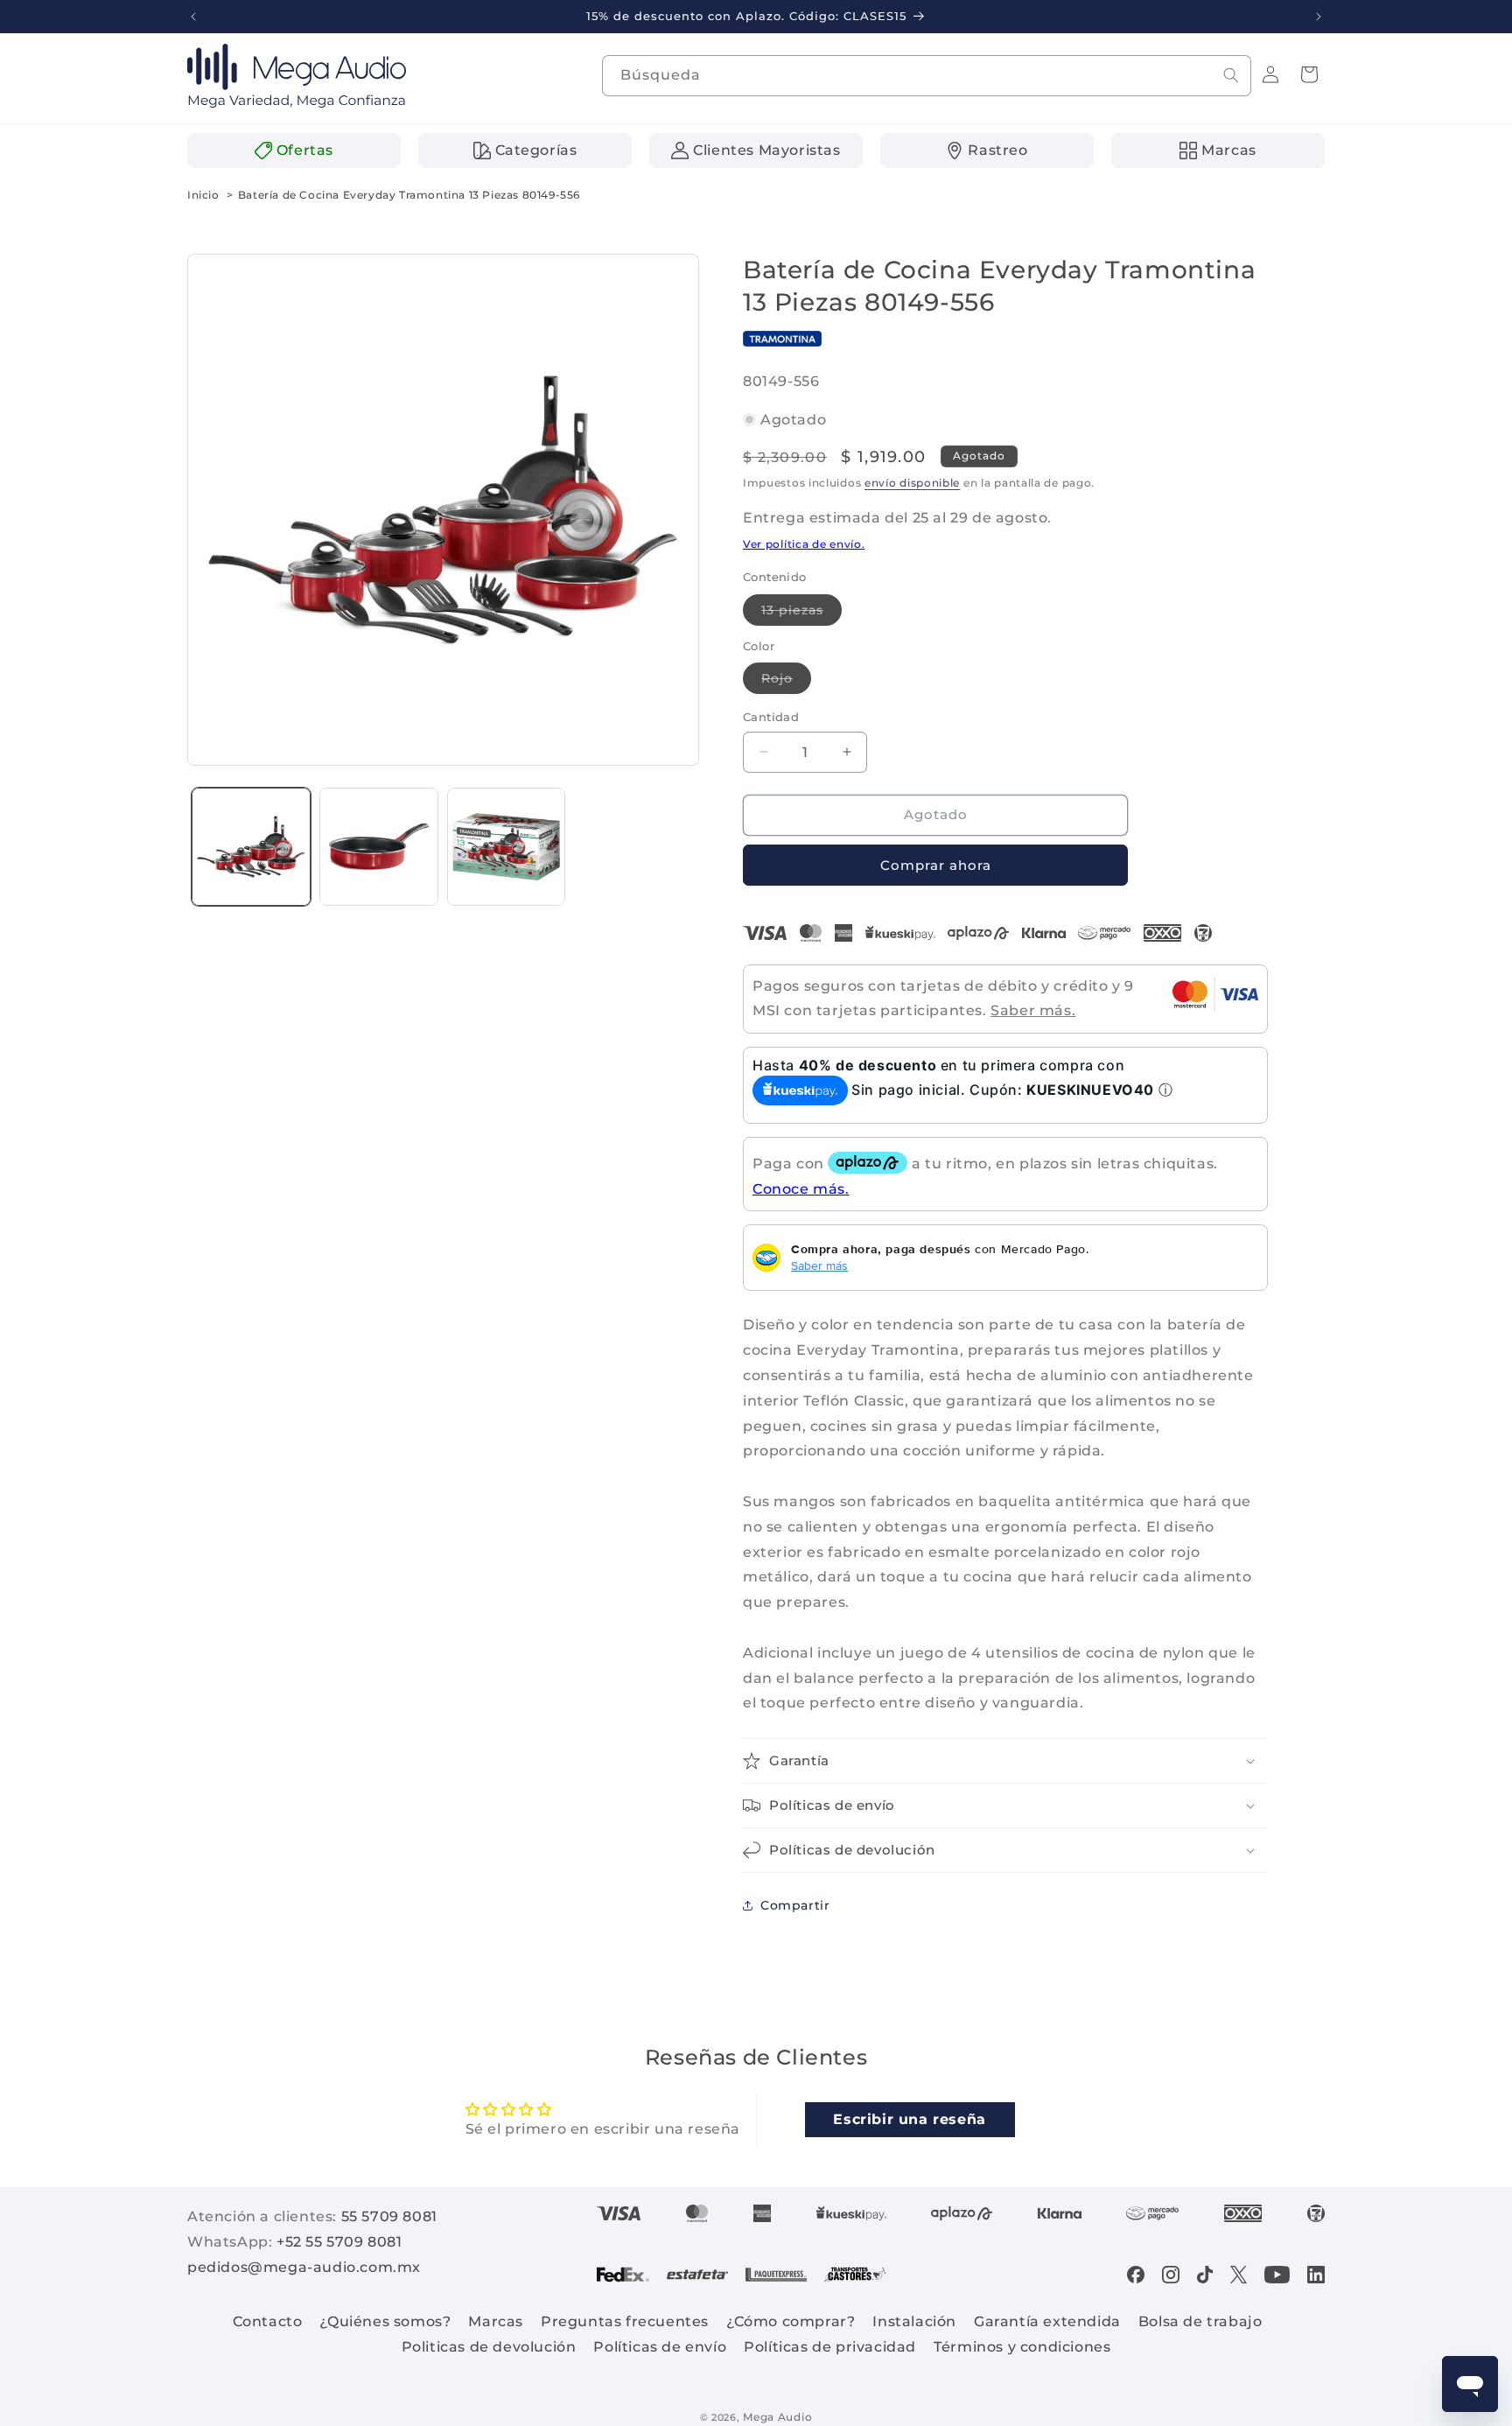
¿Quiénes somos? (385, 2321)
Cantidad (771, 717)
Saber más (819, 1266)
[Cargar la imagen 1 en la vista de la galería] (251, 847)
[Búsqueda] (1231, 75)
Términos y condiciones (1022, 2347)
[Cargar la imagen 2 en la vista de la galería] (379, 847)
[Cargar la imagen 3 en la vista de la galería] (507, 847)
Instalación (914, 2321)
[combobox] (927, 76)
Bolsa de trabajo (1200, 2321)
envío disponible (912, 483)
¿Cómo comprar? (791, 2321)
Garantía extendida (1047, 2321)
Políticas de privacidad (830, 2347)
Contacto (268, 2321)
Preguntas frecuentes (625, 2321)
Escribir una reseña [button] (909, 2118)
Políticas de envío (660, 2347)
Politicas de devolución (489, 2347)
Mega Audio (777, 2417)
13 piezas (801, 613)
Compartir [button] (795, 1904)
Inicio (203, 195)
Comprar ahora (936, 864)
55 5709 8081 (389, 2216)
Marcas (496, 2321)
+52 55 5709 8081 (339, 2242)
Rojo (786, 682)
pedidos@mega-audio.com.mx (304, 2267)
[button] (1309, 74)
